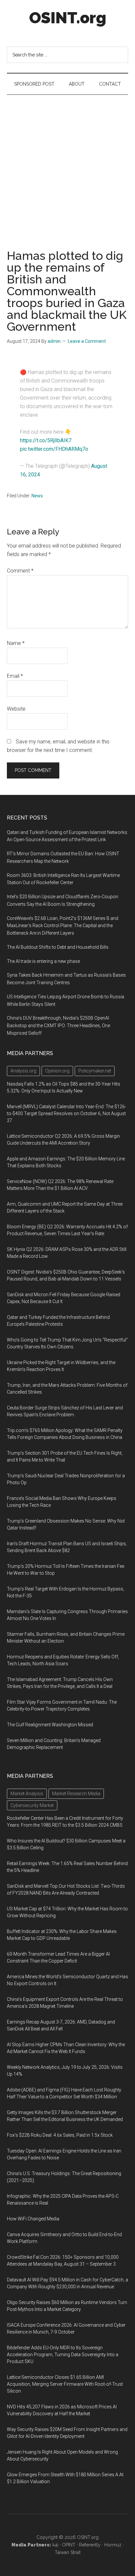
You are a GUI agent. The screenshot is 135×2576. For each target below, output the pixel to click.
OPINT (69, 2545)
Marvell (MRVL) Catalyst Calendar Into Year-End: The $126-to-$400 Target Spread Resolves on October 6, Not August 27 (67, 1113)
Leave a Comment (87, 341)
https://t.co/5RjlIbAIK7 (46, 440)
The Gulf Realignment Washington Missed (50, 1725)
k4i (55, 2545)
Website (16, 709)
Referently (90, 2545)
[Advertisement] (67, 166)
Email (15, 676)
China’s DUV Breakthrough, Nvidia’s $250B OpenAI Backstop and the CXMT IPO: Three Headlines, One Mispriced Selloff (58, 1026)
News (37, 496)
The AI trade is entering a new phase (43, 961)
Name (16, 643)
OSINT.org (68, 18)
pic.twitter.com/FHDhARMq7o (54, 449)
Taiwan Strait (68, 2552)
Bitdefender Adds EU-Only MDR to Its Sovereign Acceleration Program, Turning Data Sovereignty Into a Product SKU (63, 2355)
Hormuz (113, 2545)
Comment (20, 571)
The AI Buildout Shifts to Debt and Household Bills (58, 947)
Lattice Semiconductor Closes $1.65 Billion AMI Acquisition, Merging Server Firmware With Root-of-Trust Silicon (65, 2384)
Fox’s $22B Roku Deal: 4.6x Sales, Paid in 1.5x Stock (60, 2135)
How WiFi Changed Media (33, 2219)
